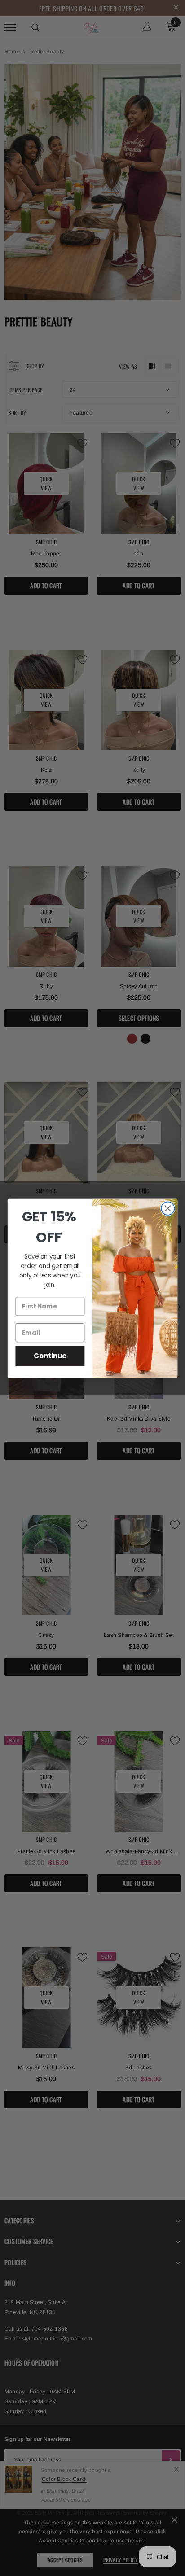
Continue (50, 1356)
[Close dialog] (168, 1208)
